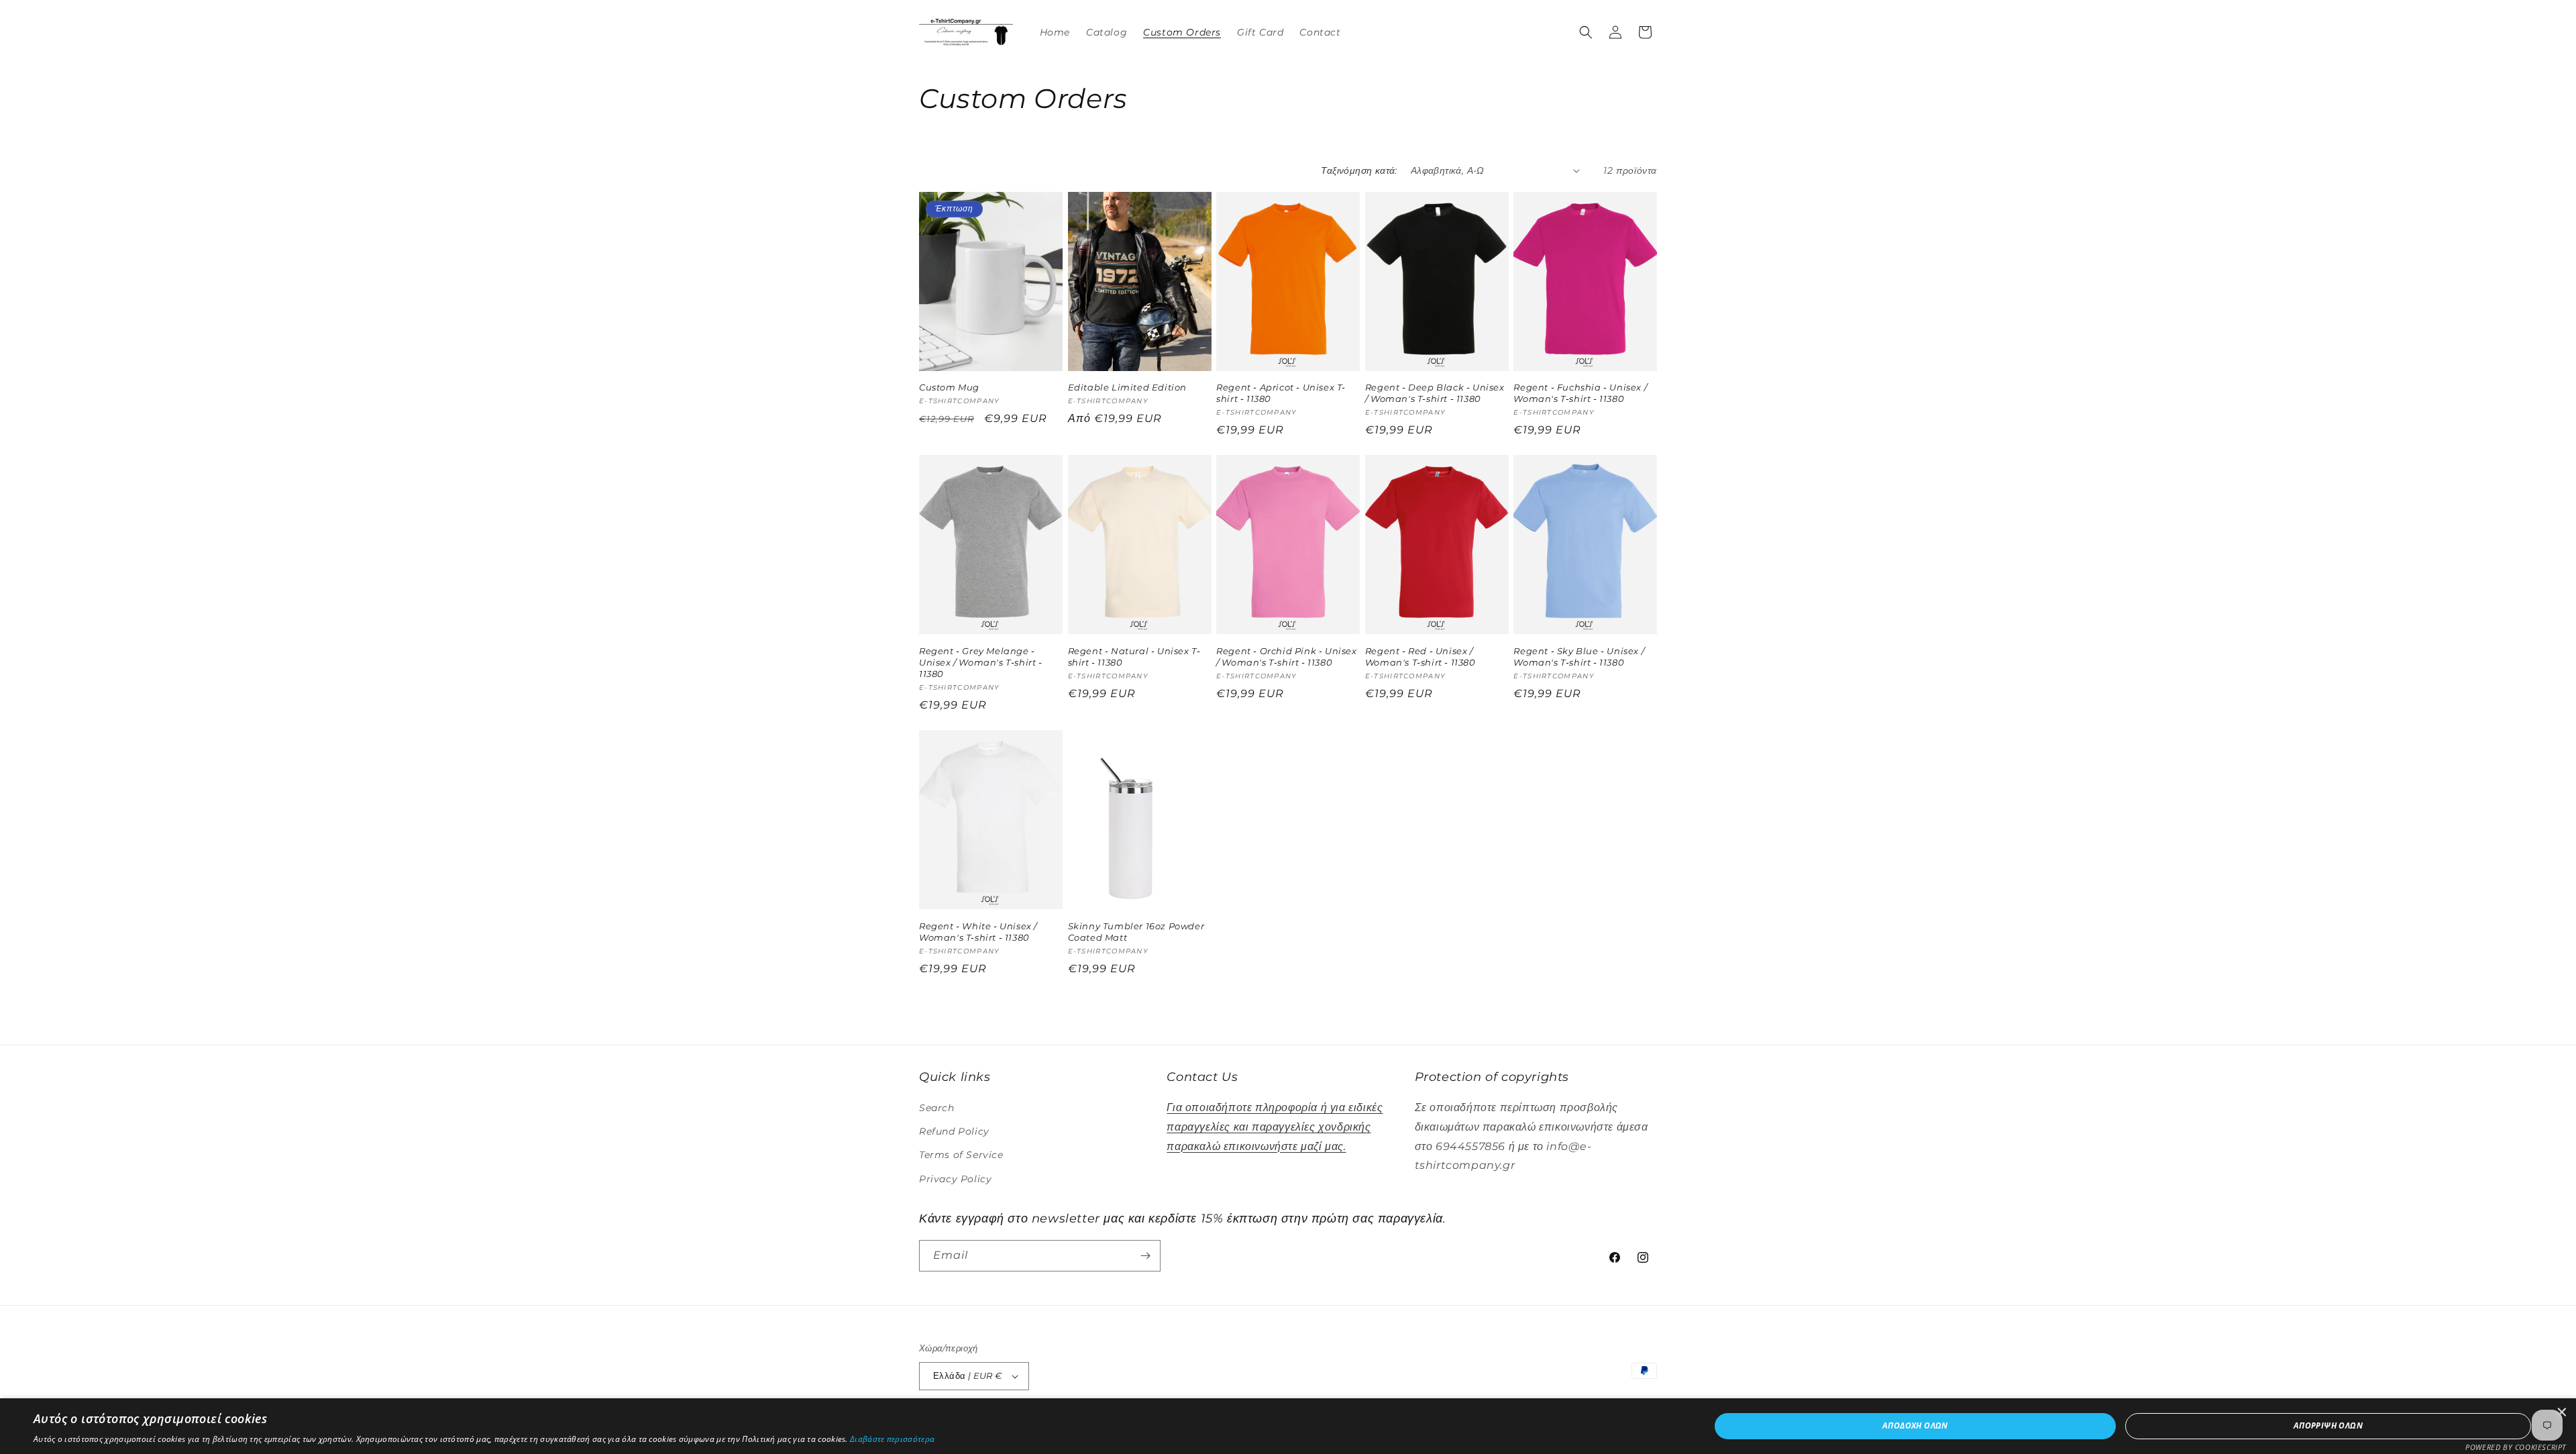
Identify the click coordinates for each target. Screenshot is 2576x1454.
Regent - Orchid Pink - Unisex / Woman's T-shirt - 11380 (1286, 657)
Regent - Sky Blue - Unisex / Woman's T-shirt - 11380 (1579, 657)
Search (937, 1108)
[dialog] (1288, 1426)
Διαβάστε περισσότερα (892, 1439)
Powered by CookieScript (2516, 1447)
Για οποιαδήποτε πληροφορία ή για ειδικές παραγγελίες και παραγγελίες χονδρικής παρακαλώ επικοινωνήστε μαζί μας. (1275, 1127)
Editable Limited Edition (1127, 387)
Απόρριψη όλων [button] (2328, 1425)
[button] (1586, 32)
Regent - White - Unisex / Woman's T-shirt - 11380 (978, 932)
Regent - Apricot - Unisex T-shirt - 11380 (1281, 393)
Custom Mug (949, 387)
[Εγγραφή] (1145, 1256)
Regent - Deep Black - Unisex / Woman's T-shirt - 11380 (1435, 393)
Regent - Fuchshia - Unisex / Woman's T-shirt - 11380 (1580, 393)
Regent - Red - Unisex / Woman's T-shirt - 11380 (1420, 657)
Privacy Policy (955, 1179)
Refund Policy (954, 1131)
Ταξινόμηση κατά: (1359, 170)
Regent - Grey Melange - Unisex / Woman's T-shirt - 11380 (981, 662)
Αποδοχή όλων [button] (1915, 1425)
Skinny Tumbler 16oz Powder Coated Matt (1136, 932)
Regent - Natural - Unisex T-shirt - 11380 (1134, 657)
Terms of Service (961, 1155)
